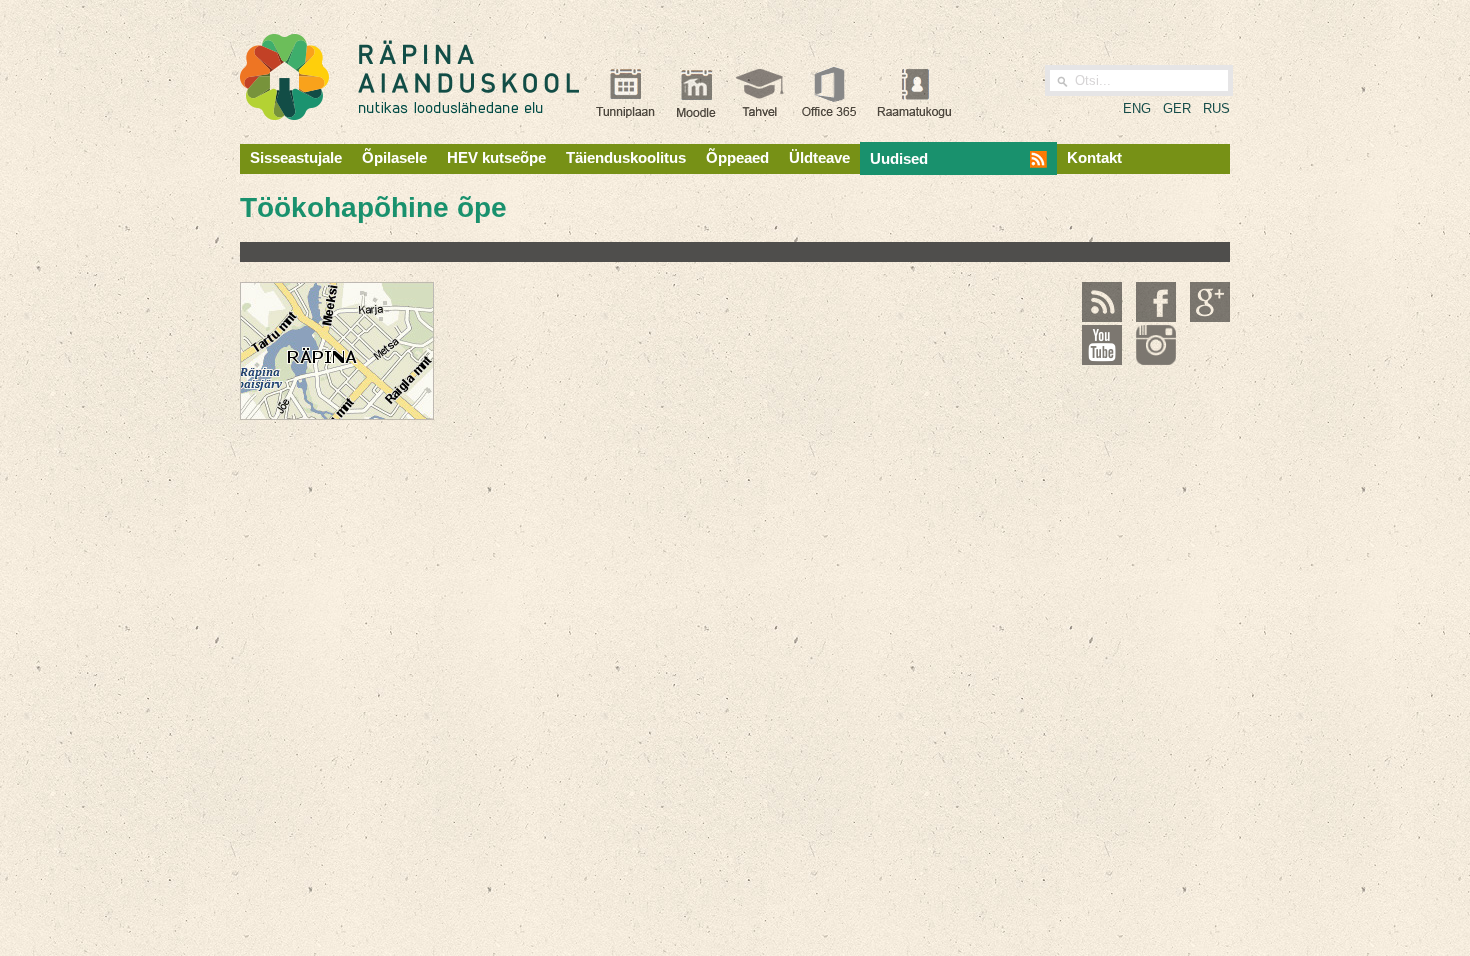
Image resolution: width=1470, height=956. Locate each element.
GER (1177, 108)
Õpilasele (394, 157)
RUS (1216, 108)
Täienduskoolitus (626, 157)
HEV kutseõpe (496, 157)
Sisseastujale (296, 157)
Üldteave (819, 157)
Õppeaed (737, 157)
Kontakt (1094, 157)
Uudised (899, 158)
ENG (1137, 108)
